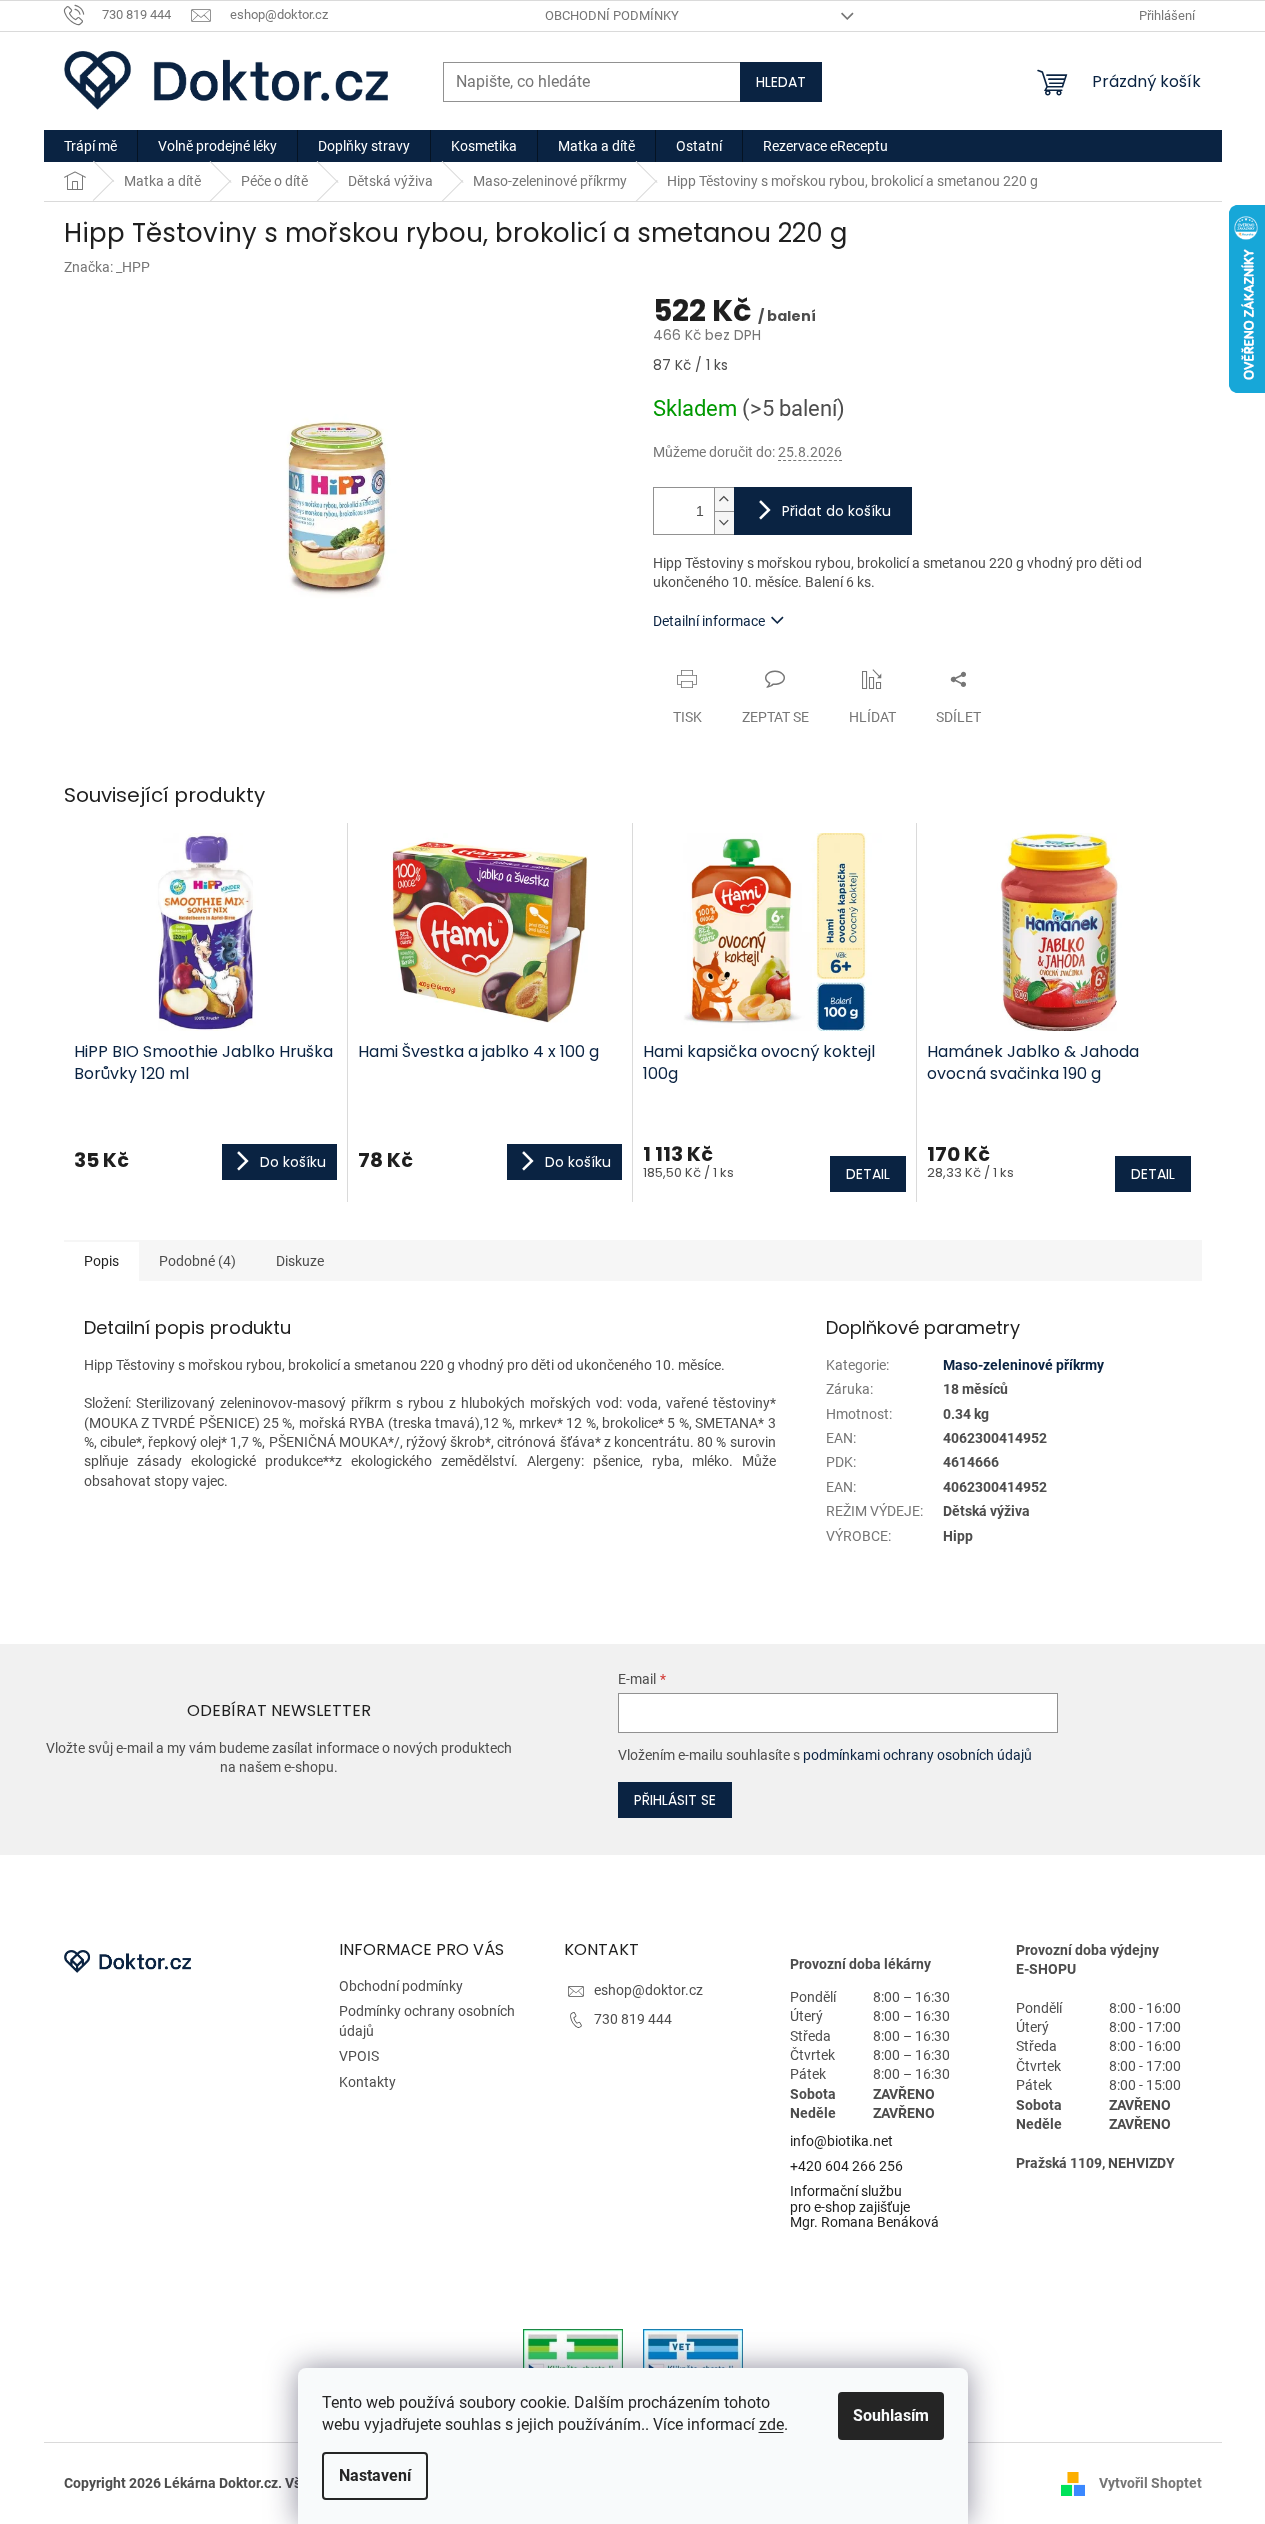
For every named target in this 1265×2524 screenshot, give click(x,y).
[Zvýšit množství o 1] (724, 499)
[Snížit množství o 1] (724, 522)
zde (771, 2424)
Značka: (107, 267)
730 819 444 (633, 2019)
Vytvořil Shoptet (1150, 2483)
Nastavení (375, 2475)
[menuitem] (90, 146)
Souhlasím (891, 2415)
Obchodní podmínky (612, 15)
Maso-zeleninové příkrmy (1023, 1365)
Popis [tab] (101, 1261)
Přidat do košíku (836, 511)
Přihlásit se (675, 1800)
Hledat (781, 82)
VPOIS (359, 2056)
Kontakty (367, 2082)
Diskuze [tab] (300, 1261)
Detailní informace (709, 621)
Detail (868, 1174)
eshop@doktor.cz (648, 1990)
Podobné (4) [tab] (197, 1261)
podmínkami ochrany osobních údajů (917, 1755)
